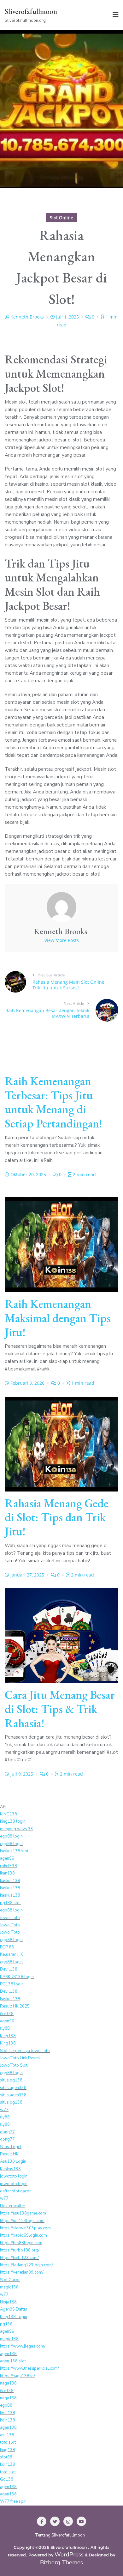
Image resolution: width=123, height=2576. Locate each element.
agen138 (8, 2354)
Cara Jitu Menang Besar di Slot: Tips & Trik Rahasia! (60, 1709)
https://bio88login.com (21, 2243)
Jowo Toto (10, 1918)
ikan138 (7, 1873)
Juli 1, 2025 (67, 317)
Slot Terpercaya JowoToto (25, 2051)
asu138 (7, 2435)
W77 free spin (13, 2501)
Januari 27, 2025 (27, 1575)
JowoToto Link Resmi (20, 2058)
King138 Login (14, 2317)
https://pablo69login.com (23, 2235)
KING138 (9, 1814)
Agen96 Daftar (14, 2309)
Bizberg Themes (61, 2563)
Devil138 (9, 1969)
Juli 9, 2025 (22, 1774)
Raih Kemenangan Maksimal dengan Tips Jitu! (58, 1318)
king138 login (13, 1821)
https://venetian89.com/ (22, 2272)
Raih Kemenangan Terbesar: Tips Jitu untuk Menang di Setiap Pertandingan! (53, 1102)
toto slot (8, 2442)
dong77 (7, 2132)
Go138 (7, 2479)
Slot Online (61, 218)
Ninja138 (8, 2302)
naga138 (8, 2383)
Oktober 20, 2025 (28, 1174)
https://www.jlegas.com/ (23, 2346)
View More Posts (62, 940)
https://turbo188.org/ (20, 2250)
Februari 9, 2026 (27, 1383)
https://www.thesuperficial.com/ (29, 2368)
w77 (4, 2110)
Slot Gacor (10, 2280)
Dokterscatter (13, 2206)
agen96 (7, 1858)
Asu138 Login (13, 2161)
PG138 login (12, 1984)
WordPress (69, 2555)
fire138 (7, 2014)
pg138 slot (10, 1903)
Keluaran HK (12, 1954)
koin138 (8, 2413)
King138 (8, 2036)
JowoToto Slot (14, 2065)
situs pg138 (11, 2080)
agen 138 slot (13, 2361)
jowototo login (14, 2176)
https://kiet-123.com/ (19, 2258)
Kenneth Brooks (27, 317)
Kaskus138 (10, 2169)
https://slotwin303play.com (25, 2228)
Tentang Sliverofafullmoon (60, 2535)
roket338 (9, 1866)
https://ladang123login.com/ (26, 2265)
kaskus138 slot (14, 1851)
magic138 (9, 2287)
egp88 (6, 2405)
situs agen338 (13, 2088)
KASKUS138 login (17, 1977)
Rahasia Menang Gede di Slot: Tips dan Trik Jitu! (57, 1517)
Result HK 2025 (15, 2006)
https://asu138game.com (23, 2213)
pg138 (6, 2324)
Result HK (9, 2154)
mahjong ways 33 (17, 1829)
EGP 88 (7, 1947)
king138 (8, 2450)
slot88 (6, 2457)
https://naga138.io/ (18, 2376)
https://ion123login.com (22, 2221)
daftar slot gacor (15, 2191)
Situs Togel (11, 2147)
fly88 (5, 2028)
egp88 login (11, 1836)
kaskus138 (10, 1881)
